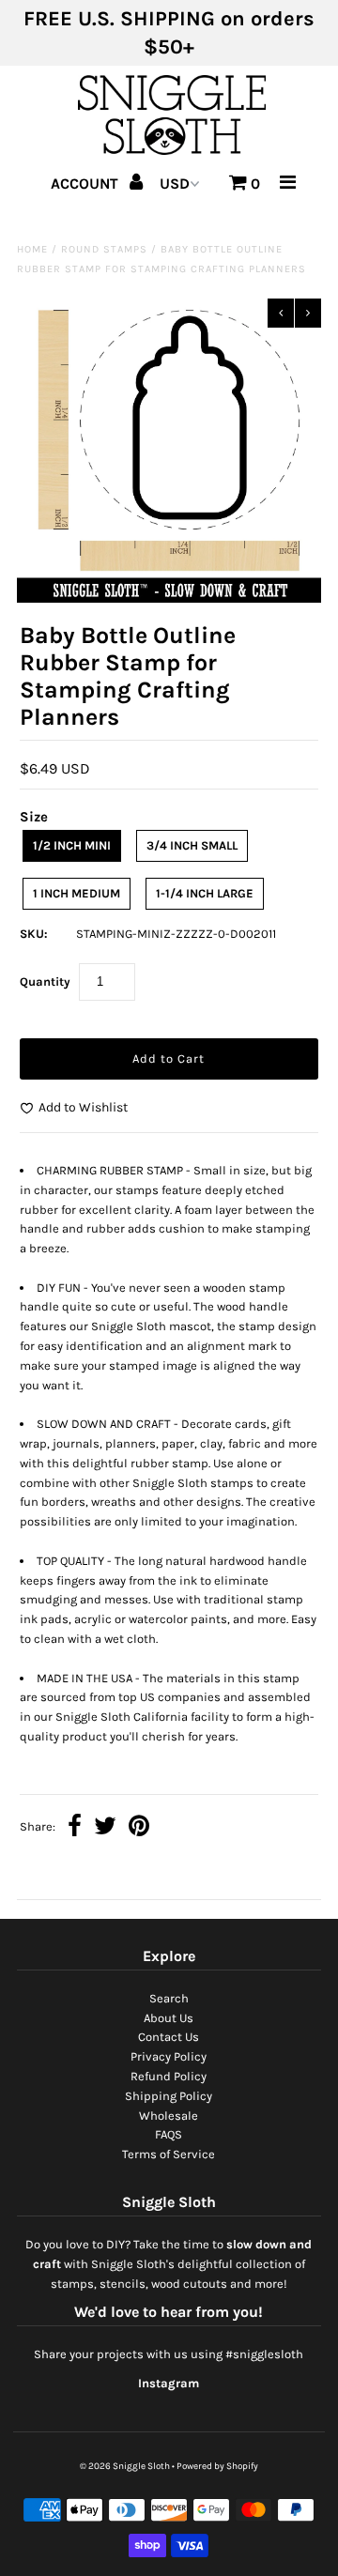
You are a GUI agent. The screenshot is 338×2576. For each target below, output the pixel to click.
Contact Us (169, 2037)
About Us (169, 2018)
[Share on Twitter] (105, 1828)
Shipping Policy (169, 2096)
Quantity (45, 981)
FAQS (169, 2134)
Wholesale (169, 2116)
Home (32, 249)
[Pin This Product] (139, 1828)
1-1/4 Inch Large (205, 893)
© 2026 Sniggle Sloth (125, 2466)
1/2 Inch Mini (72, 845)
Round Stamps (104, 249)
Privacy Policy (169, 2056)
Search (169, 1998)
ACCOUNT (86, 184)
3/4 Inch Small (192, 845)
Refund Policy (169, 2076)
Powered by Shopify (217, 2466)
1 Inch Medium (77, 893)
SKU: (34, 934)
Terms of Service (169, 2154)
